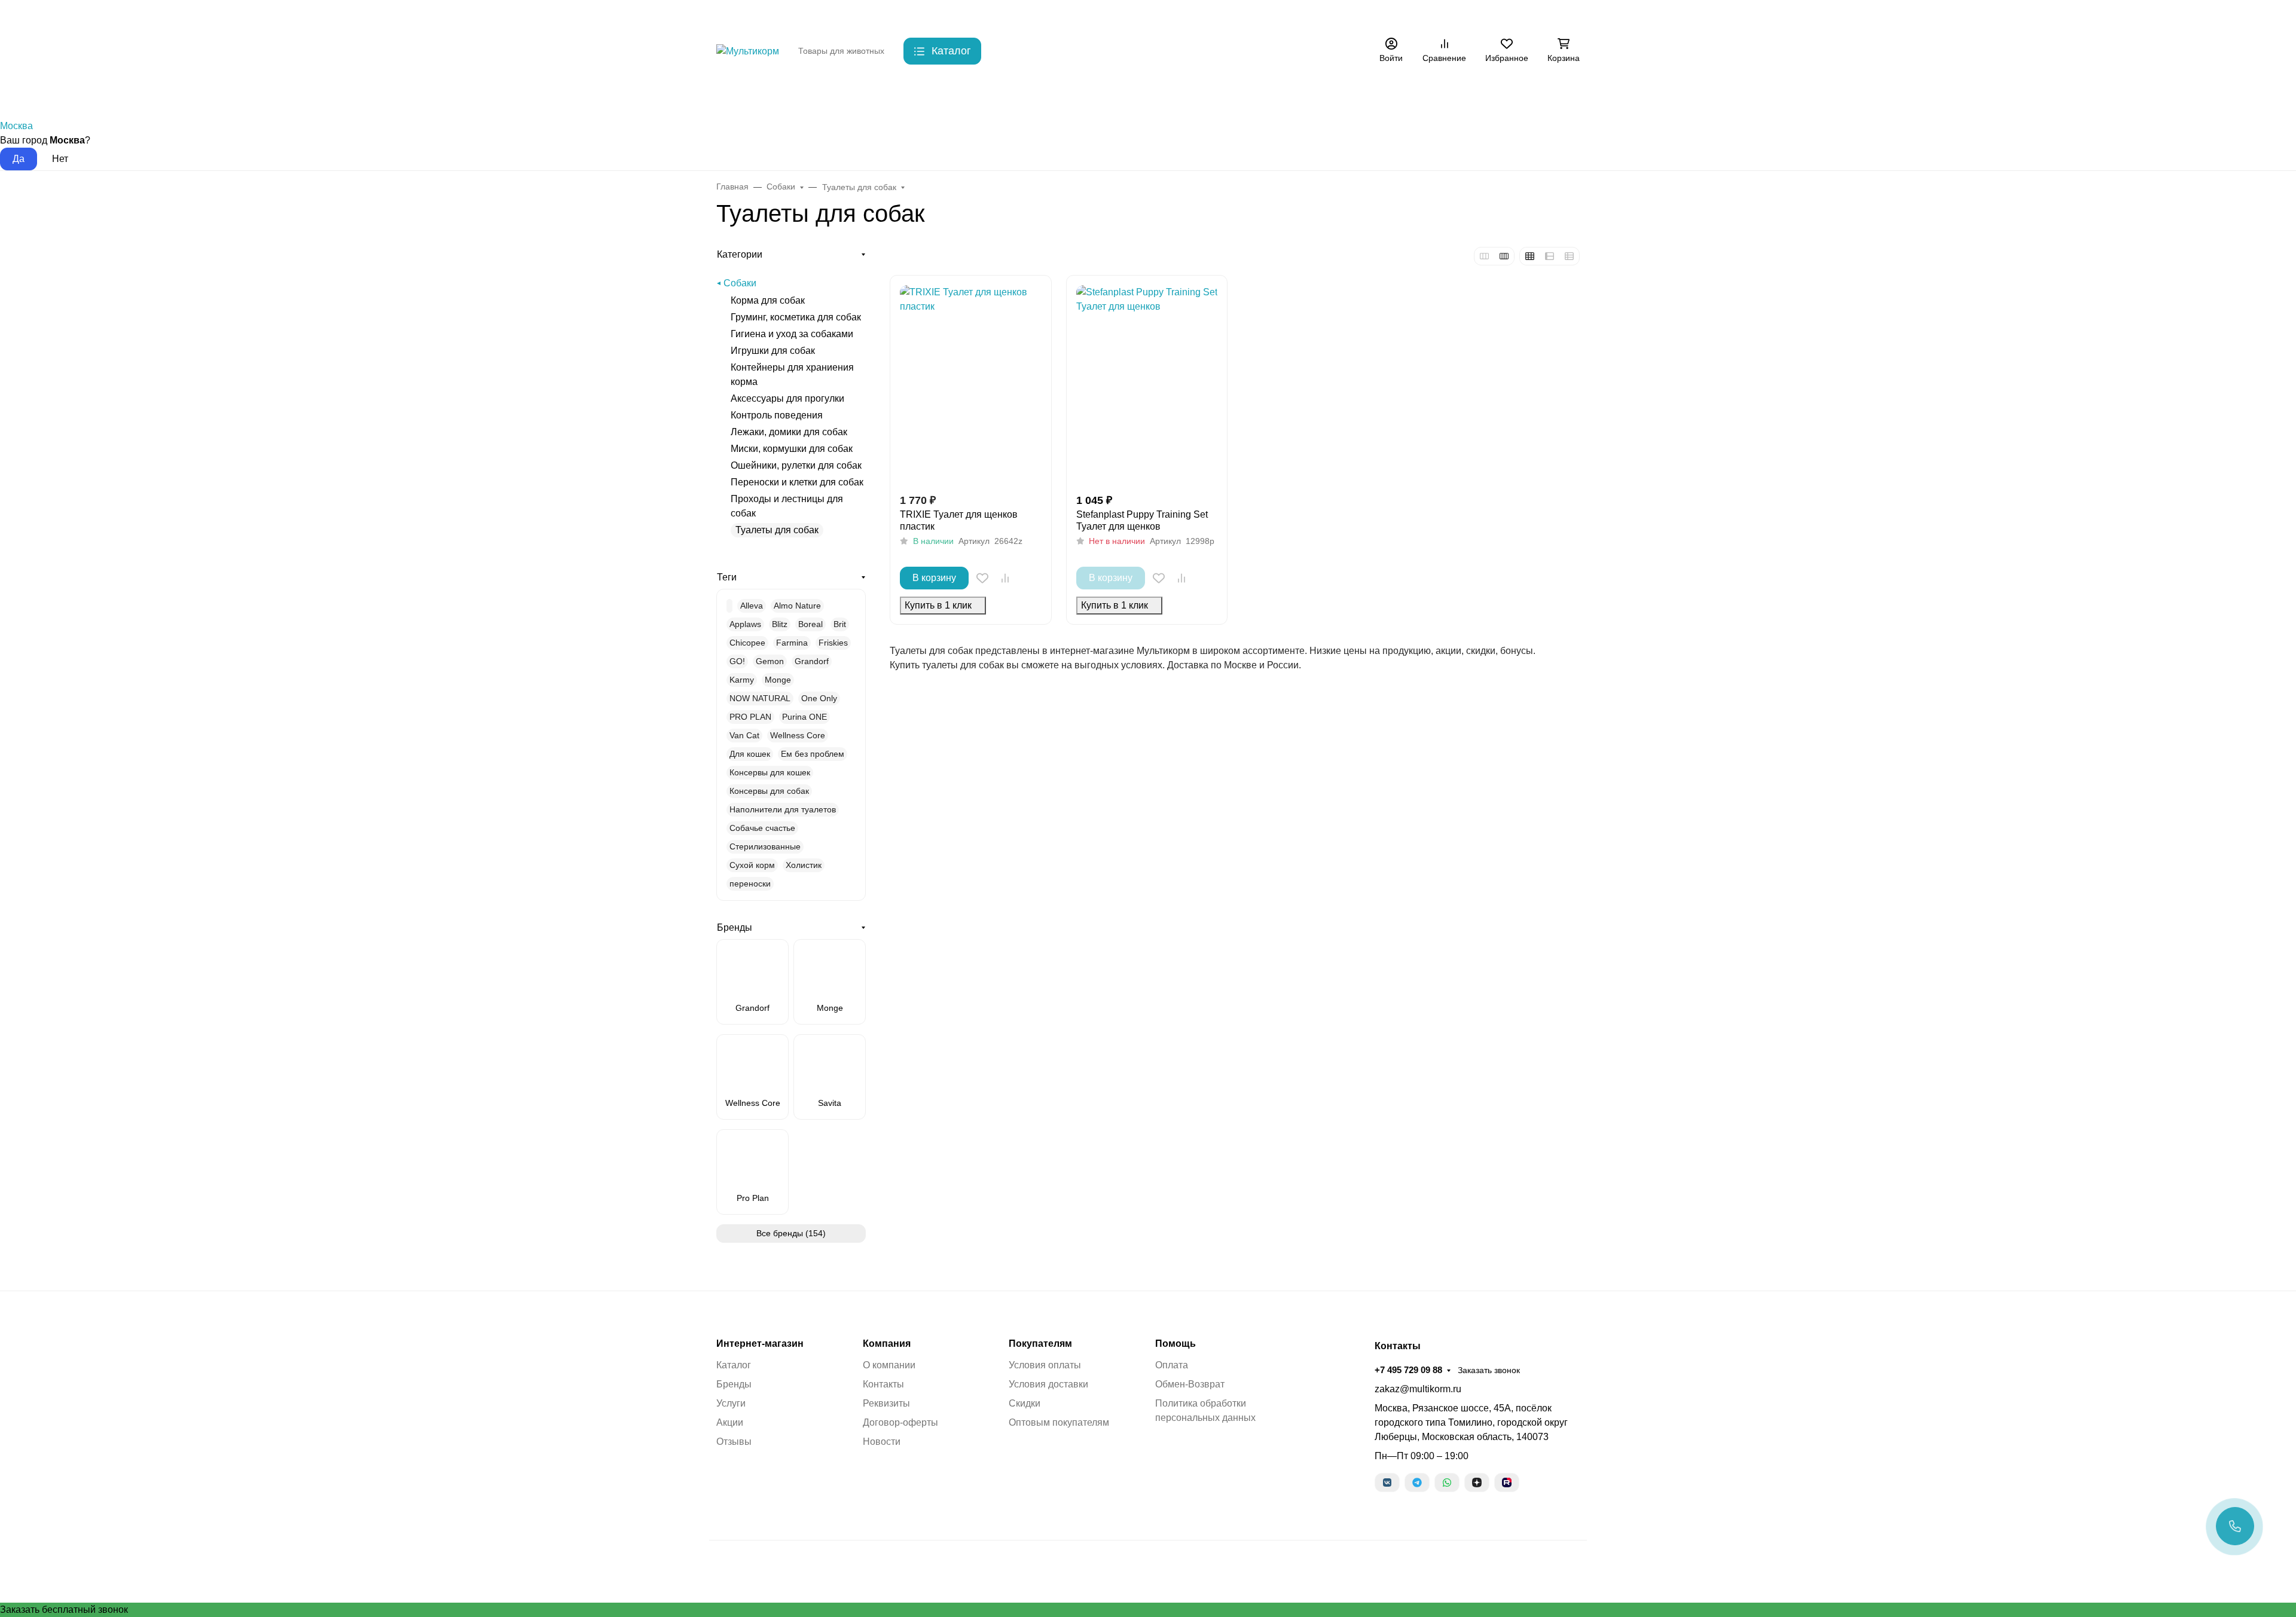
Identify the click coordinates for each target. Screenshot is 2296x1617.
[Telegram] (1417, 1482)
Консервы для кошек (770, 772)
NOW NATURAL (760, 698)
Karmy (742, 680)
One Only (819, 698)
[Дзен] (1477, 1482)
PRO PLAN (750, 717)
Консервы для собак (769, 791)
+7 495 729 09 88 (1381, 15)
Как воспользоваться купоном (1157, 15)
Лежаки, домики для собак (789, 432)
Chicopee (747, 643)
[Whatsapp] (1447, 1482)
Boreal (810, 624)
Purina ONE (804, 717)
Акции (1242, 15)
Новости (882, 1442)
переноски (750, 884)
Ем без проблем (813, 754)
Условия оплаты (1045, 1365)
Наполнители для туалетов (783, 809)
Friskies (833, 643)
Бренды (732, 95)
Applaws (745, 624)
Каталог (734, 1365)
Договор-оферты (900, 1422)
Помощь (1176, 1344)
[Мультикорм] (748, 51)
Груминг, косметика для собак (796, 317)
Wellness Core (798, 735)
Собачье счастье (762, 828)
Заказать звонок (1461, 15)
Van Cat (744, 735)
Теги (727, 577)
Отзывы (734, 1442)
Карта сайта (1061, 15)
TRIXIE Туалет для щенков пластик (959, 520)
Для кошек (750, 754)
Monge (778, 680)
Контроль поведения (777, 415)
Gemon (770, 661)
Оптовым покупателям (1059, 1422)
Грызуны (906, 95)
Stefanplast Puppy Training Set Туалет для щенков (1142, 520)
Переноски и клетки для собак (797, 482)
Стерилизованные (765, 846)
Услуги (731, 1403)
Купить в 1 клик (938, 605)
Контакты (914, 15)
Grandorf (812, 661)
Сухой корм (752, 865)
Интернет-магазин (760, 1344)
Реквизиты (886, 1403)
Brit (840, 624)
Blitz (780, 624)
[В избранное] (982, 578)
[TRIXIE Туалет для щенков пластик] (971, 384)
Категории (740, 254)
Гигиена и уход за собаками (792, 334)
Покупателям (1040, 1344)
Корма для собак (768, 300)
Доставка (964, 15)
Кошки (847, 95)
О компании (889, 1365)
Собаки (791, 95)
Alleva (752, 606)
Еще (1281, 15)
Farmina (792, 643)
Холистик (804, 865)
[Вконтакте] (1387, 1482)
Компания (887, 1344)
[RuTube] (1507, 1482)
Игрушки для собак (773, 351)
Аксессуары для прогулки (787, 398)
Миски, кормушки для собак (792, 449)
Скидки (1009, 15)
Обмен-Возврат (1190, 1384)
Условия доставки (1048, 1384)
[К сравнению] (1005, 578)
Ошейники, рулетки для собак (796, 465)
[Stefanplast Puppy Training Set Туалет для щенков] (1147, 384)
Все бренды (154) (791, 1233)
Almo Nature (797, 606)
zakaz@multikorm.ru (1418, 1389)
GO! (737, 661)
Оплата (1172, 1365)
